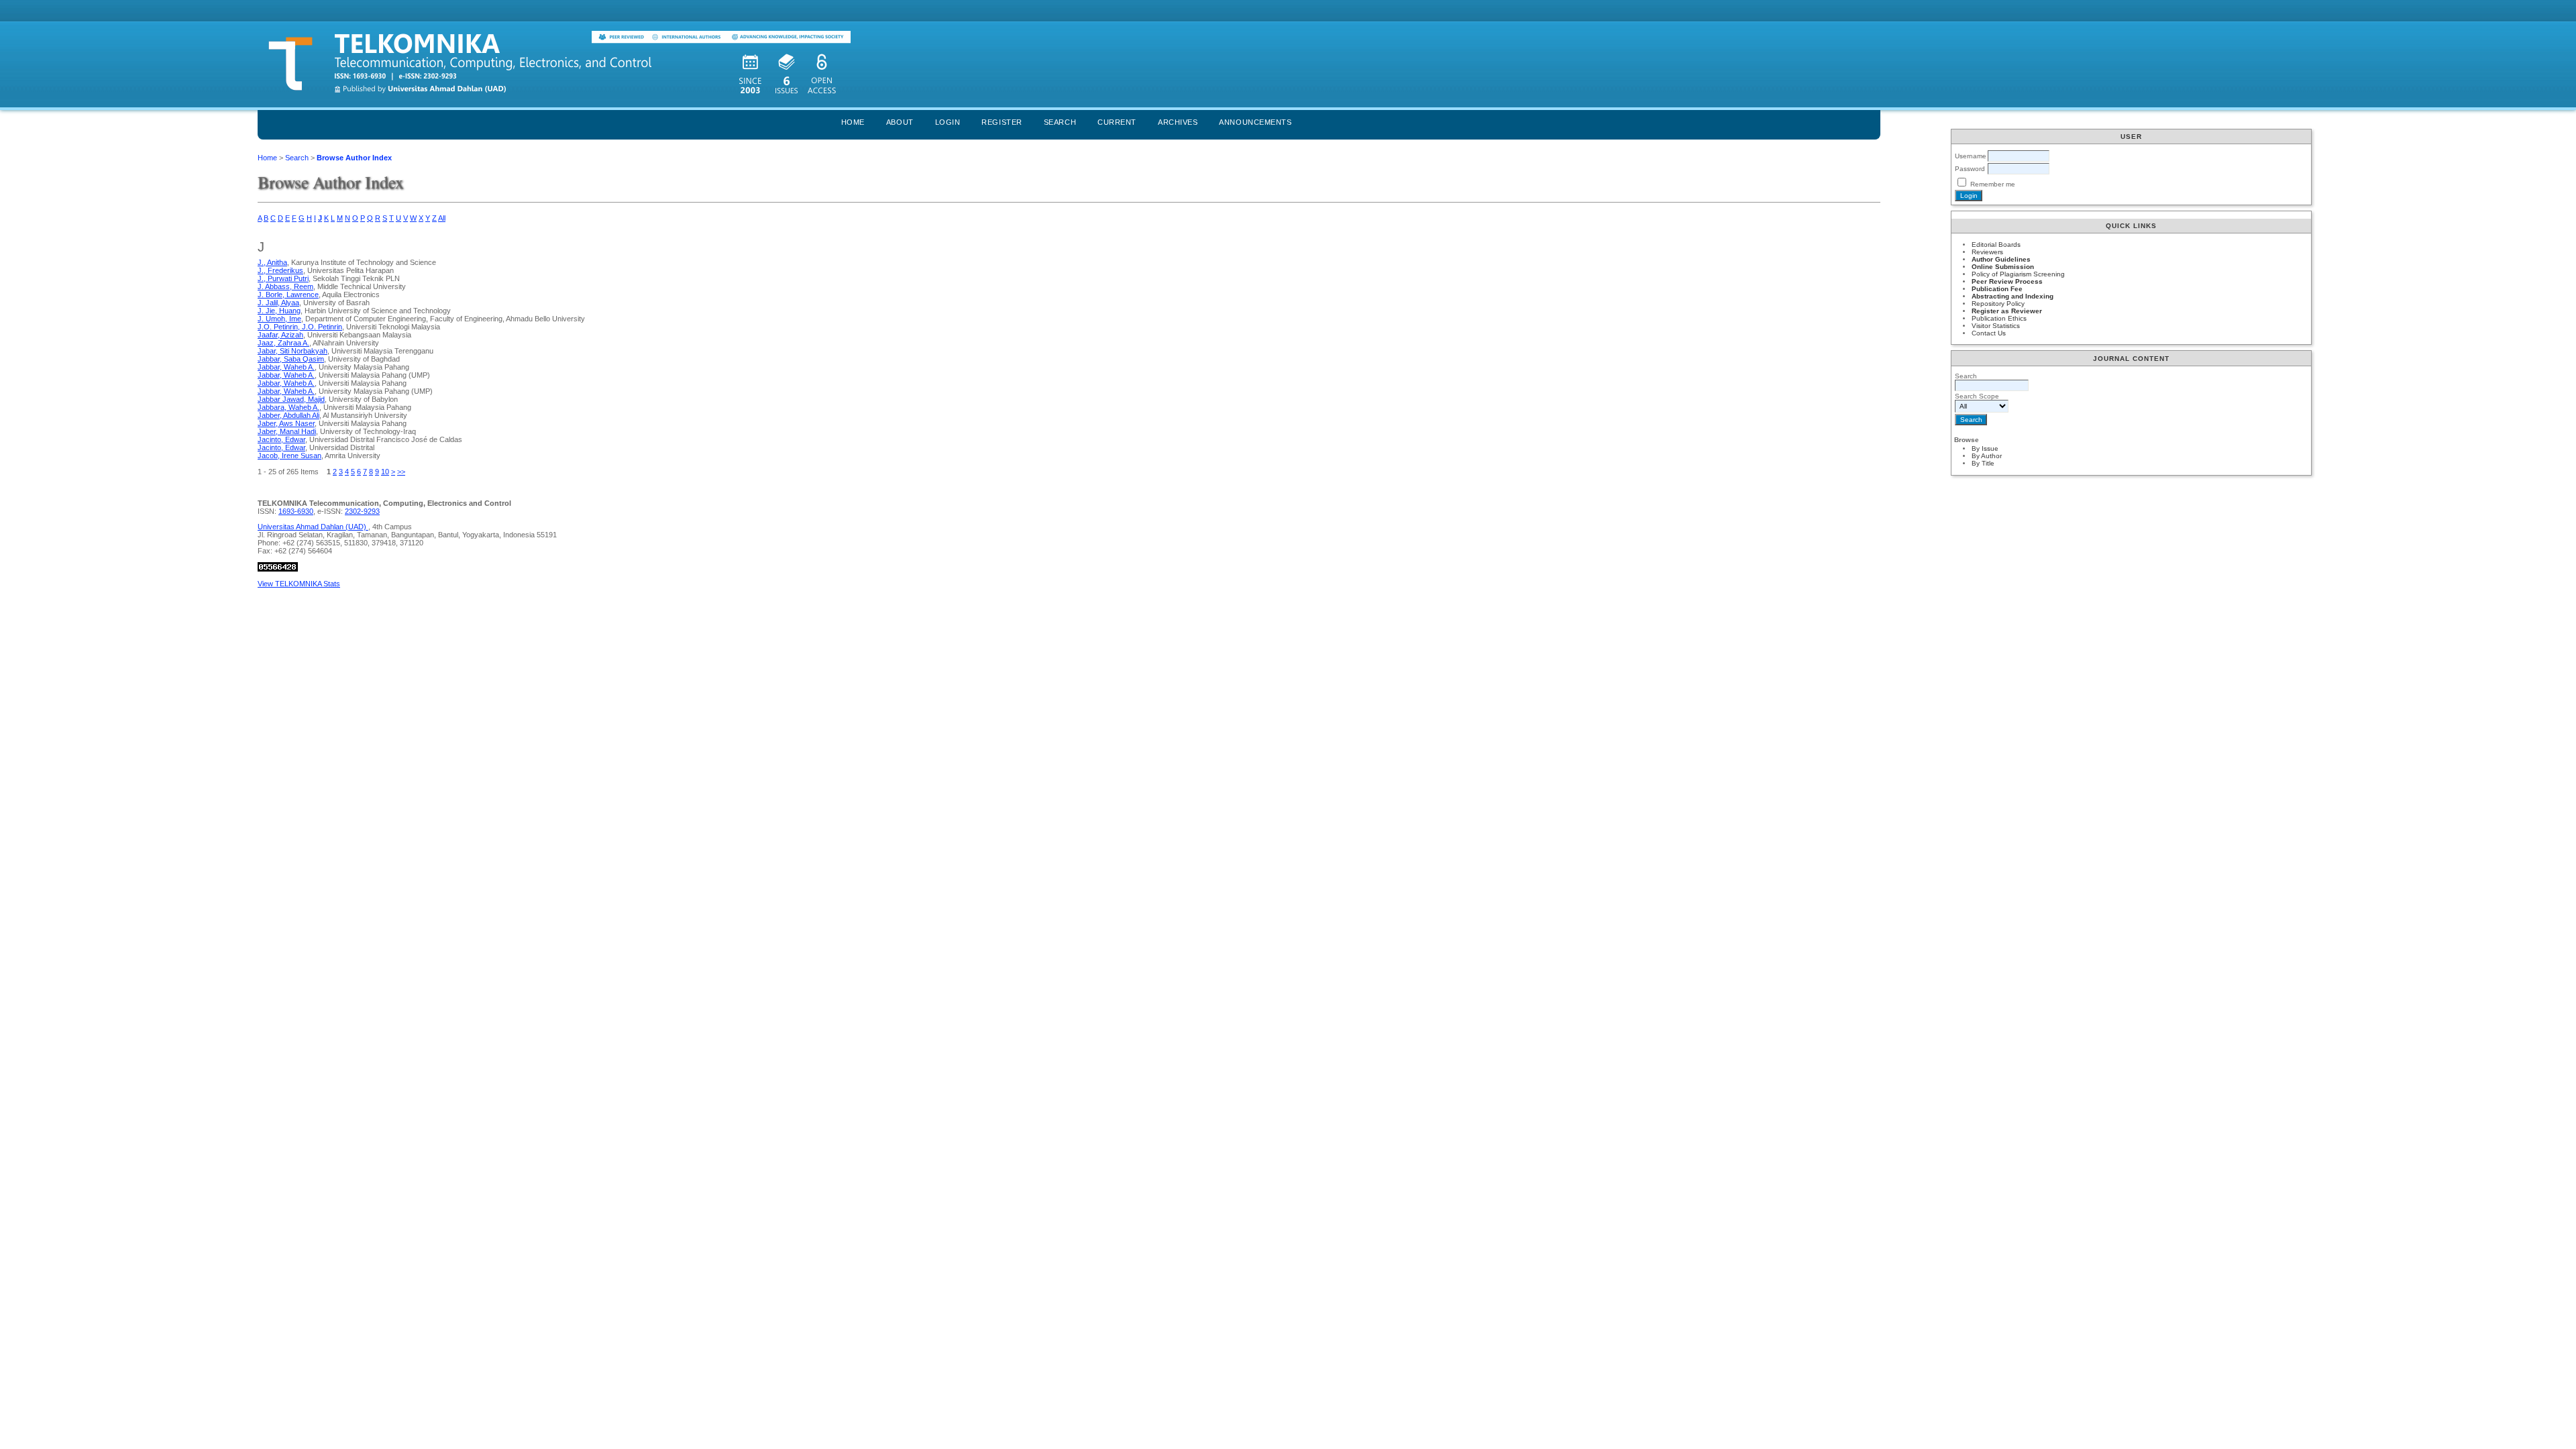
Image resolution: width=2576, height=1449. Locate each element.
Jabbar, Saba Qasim (291, 359)
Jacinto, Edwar (281, 439)
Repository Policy (1998, 304)
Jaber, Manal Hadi (287, 431)
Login (948, 122)
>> (401, 472)
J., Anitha (272, 262)
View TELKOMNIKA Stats (299, 584)
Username (1971, 156)
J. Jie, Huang (279, 311)
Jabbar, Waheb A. (286, 367)
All (442, 218)
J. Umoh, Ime (279, 319)
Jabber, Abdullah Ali (288, 415)
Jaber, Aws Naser (286, 423)
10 (385, 472)
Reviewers (1987, 252)
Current (1117, 122)
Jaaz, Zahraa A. (283, 343)
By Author (1987, 456)
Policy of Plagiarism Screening (2018, 274)
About (900, 122)
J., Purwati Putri (283, 278)
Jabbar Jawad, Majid (291, 399)
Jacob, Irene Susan (289, 455)
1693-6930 (296, 511)
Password (1970, 169)
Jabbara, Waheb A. (288, 407)
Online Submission (2003, 267)
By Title (1983, 463)
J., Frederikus (280, 270)
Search (1060, 122)
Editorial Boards (1996, 245)
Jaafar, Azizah (280, 335)
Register (1002, 122)
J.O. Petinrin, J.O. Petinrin (300, 327)
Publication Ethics (1999, 318)
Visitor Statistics (1996, 326)
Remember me (1993, 184)
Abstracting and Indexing (2012, 296)
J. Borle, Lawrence (288, 294)
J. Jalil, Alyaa (278, 303)
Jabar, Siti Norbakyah (292, 351)
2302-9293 (362, 511)
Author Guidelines (2001, 259)
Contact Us (1989, 333)
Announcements (1255, 122)
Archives (1178, 122)
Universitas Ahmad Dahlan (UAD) (313, 527)
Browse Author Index (354, 158)
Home (853, 122)
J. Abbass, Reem (285, 286)
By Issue (1985, 448)
